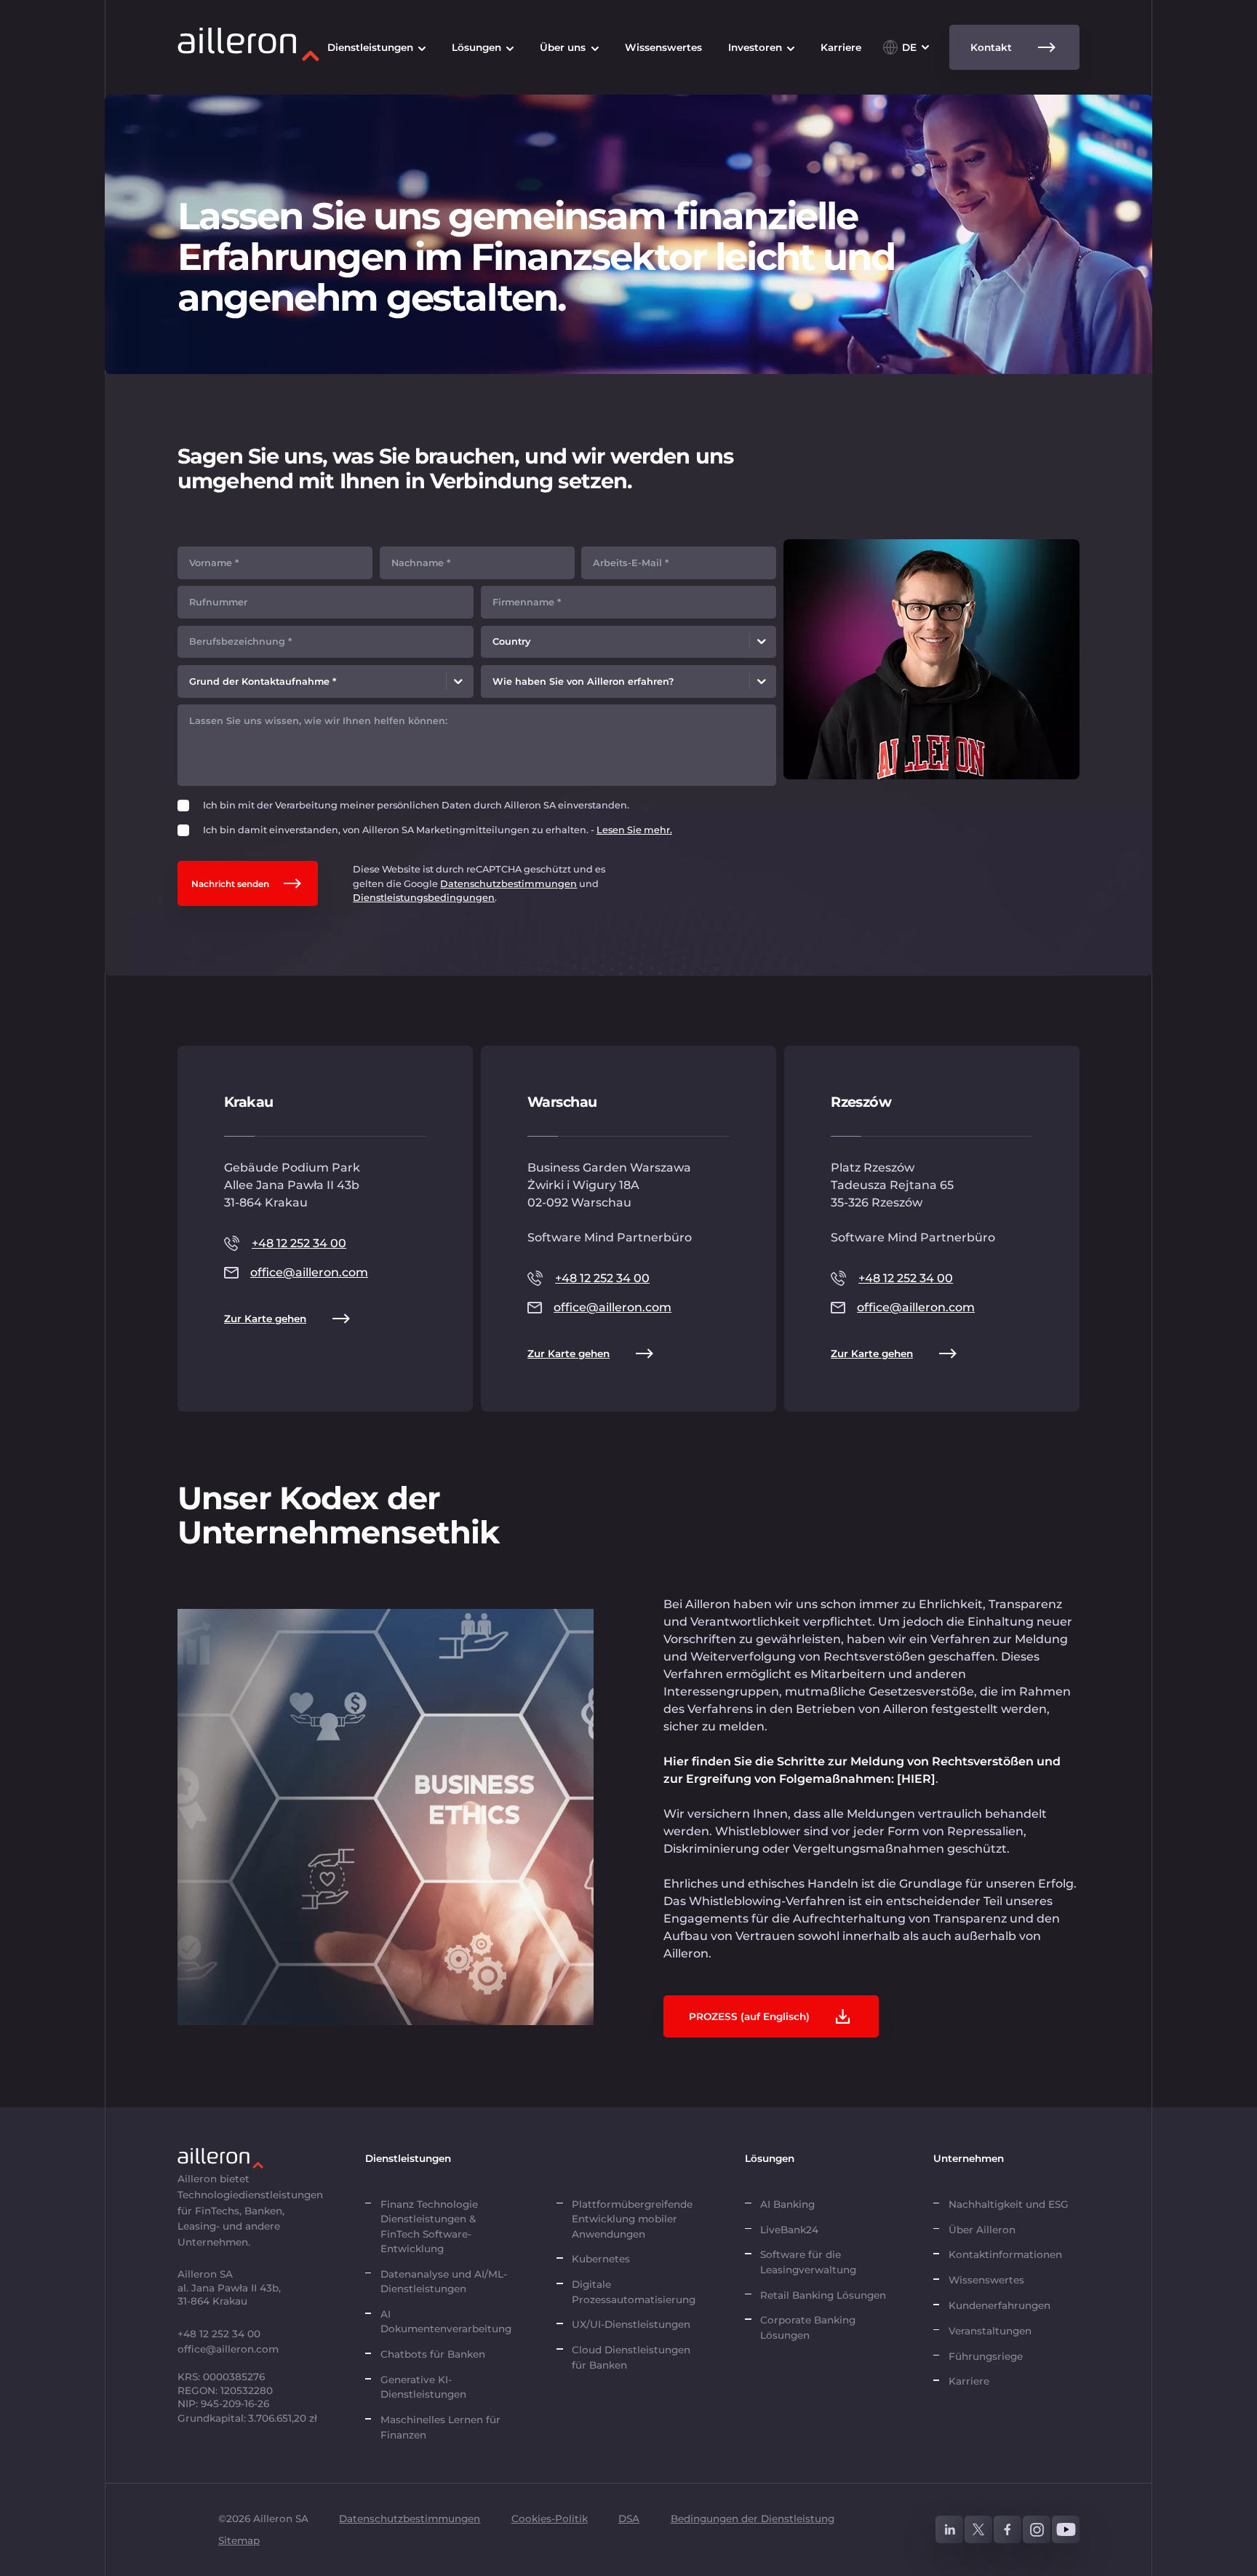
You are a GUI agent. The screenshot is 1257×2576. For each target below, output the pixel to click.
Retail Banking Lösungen (823, 2295)
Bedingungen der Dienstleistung (753, 2519)
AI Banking (787, 2204)
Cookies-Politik (550, 2519)
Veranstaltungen (990, 2331)
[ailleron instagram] (1037, 2529)
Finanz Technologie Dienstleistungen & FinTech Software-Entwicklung (429, 2226)
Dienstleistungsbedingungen (424, 898)
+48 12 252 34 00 (299, 1243)
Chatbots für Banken (433, 2354)
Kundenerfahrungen (999, 2305)
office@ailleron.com (309, 1272)
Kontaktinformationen (1005, 2254)
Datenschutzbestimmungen (508, 884)
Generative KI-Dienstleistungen (423, 2387)
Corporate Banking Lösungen (808, 2327)
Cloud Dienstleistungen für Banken (631, 2357)
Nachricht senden (230, 884)
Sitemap (239, 2540)
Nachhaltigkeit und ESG (1009, 2204)
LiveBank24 (789, 2230)
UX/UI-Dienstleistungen (631, 2324)
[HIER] (916, 1779)
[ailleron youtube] (1066, 2529)
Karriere (969, 2381)
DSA (629, 2519)
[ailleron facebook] (1007, 2529)
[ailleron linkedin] (949, 2529)
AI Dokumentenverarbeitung (447, 2321)
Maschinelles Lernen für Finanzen (440, 2427)
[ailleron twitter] (978, 2529)
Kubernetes (601, 2259)
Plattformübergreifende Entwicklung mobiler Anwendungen (632, 2219)
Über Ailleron (982, 2230)
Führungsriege (986, 2356)
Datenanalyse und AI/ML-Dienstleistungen (444, 2281)
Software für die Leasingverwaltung (808, 2262)
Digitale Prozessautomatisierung (634, 2291)
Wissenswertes (986, 2280)
